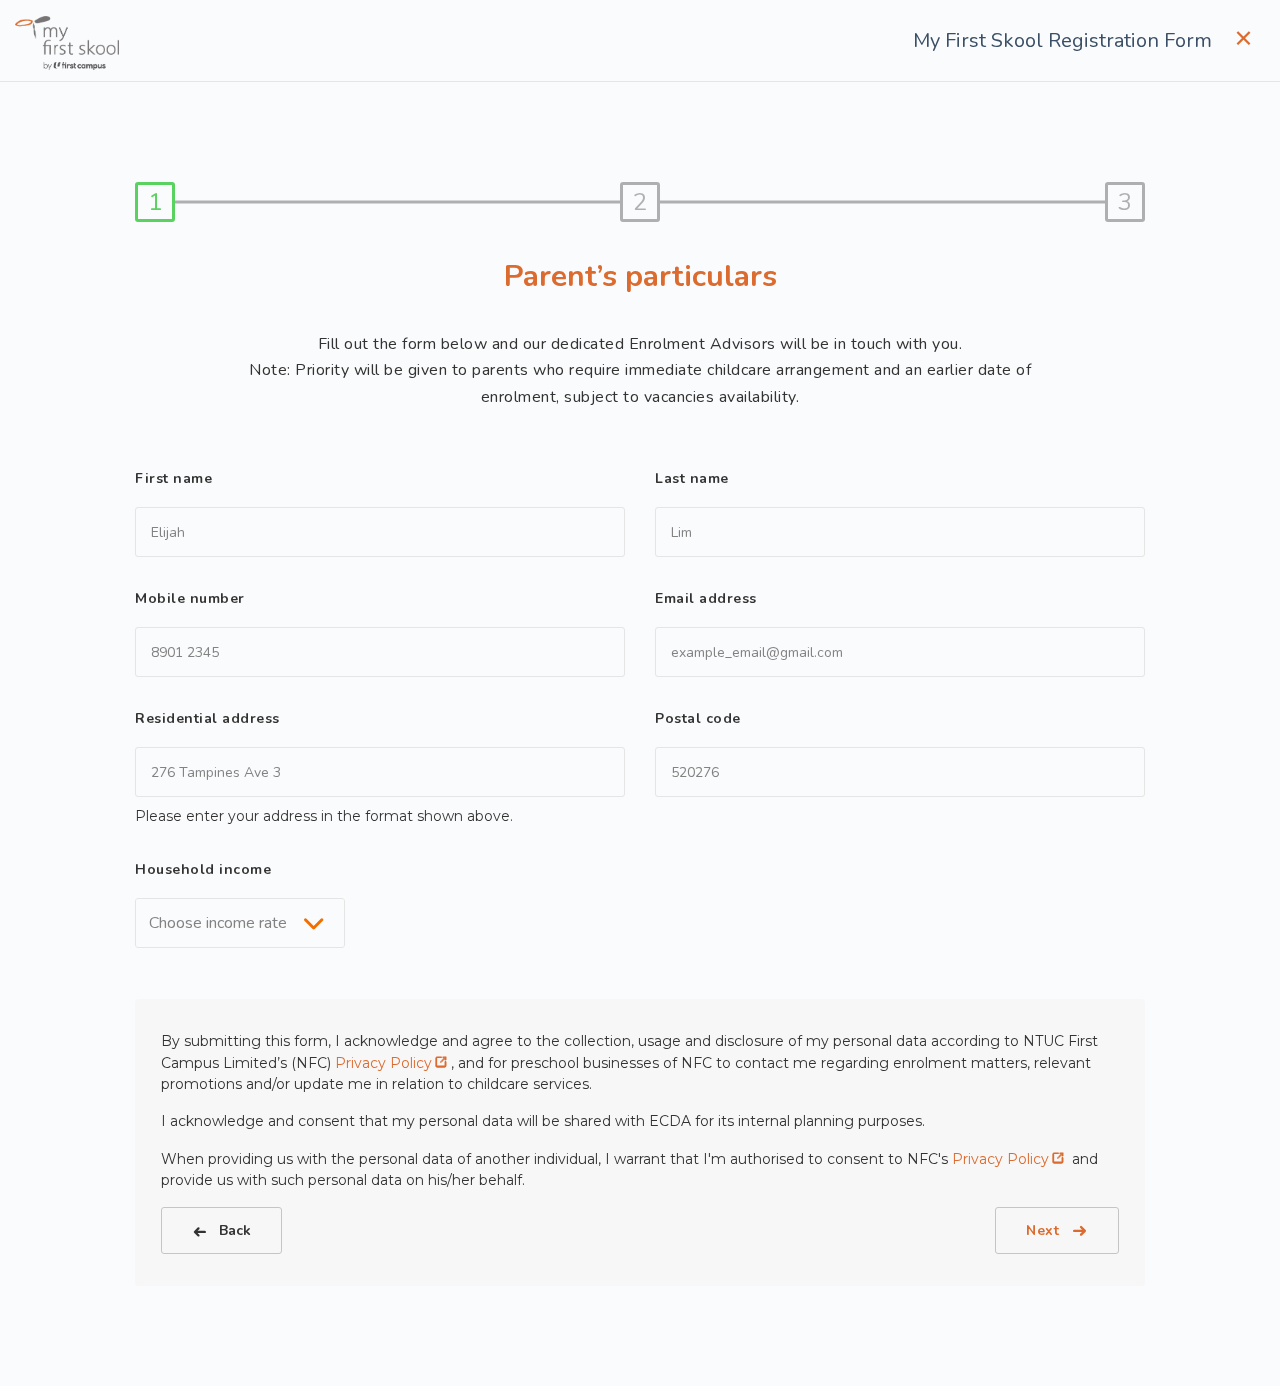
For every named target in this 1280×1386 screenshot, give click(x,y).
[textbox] (224, 923)
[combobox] (240, 923)
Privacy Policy (383, 1063)
